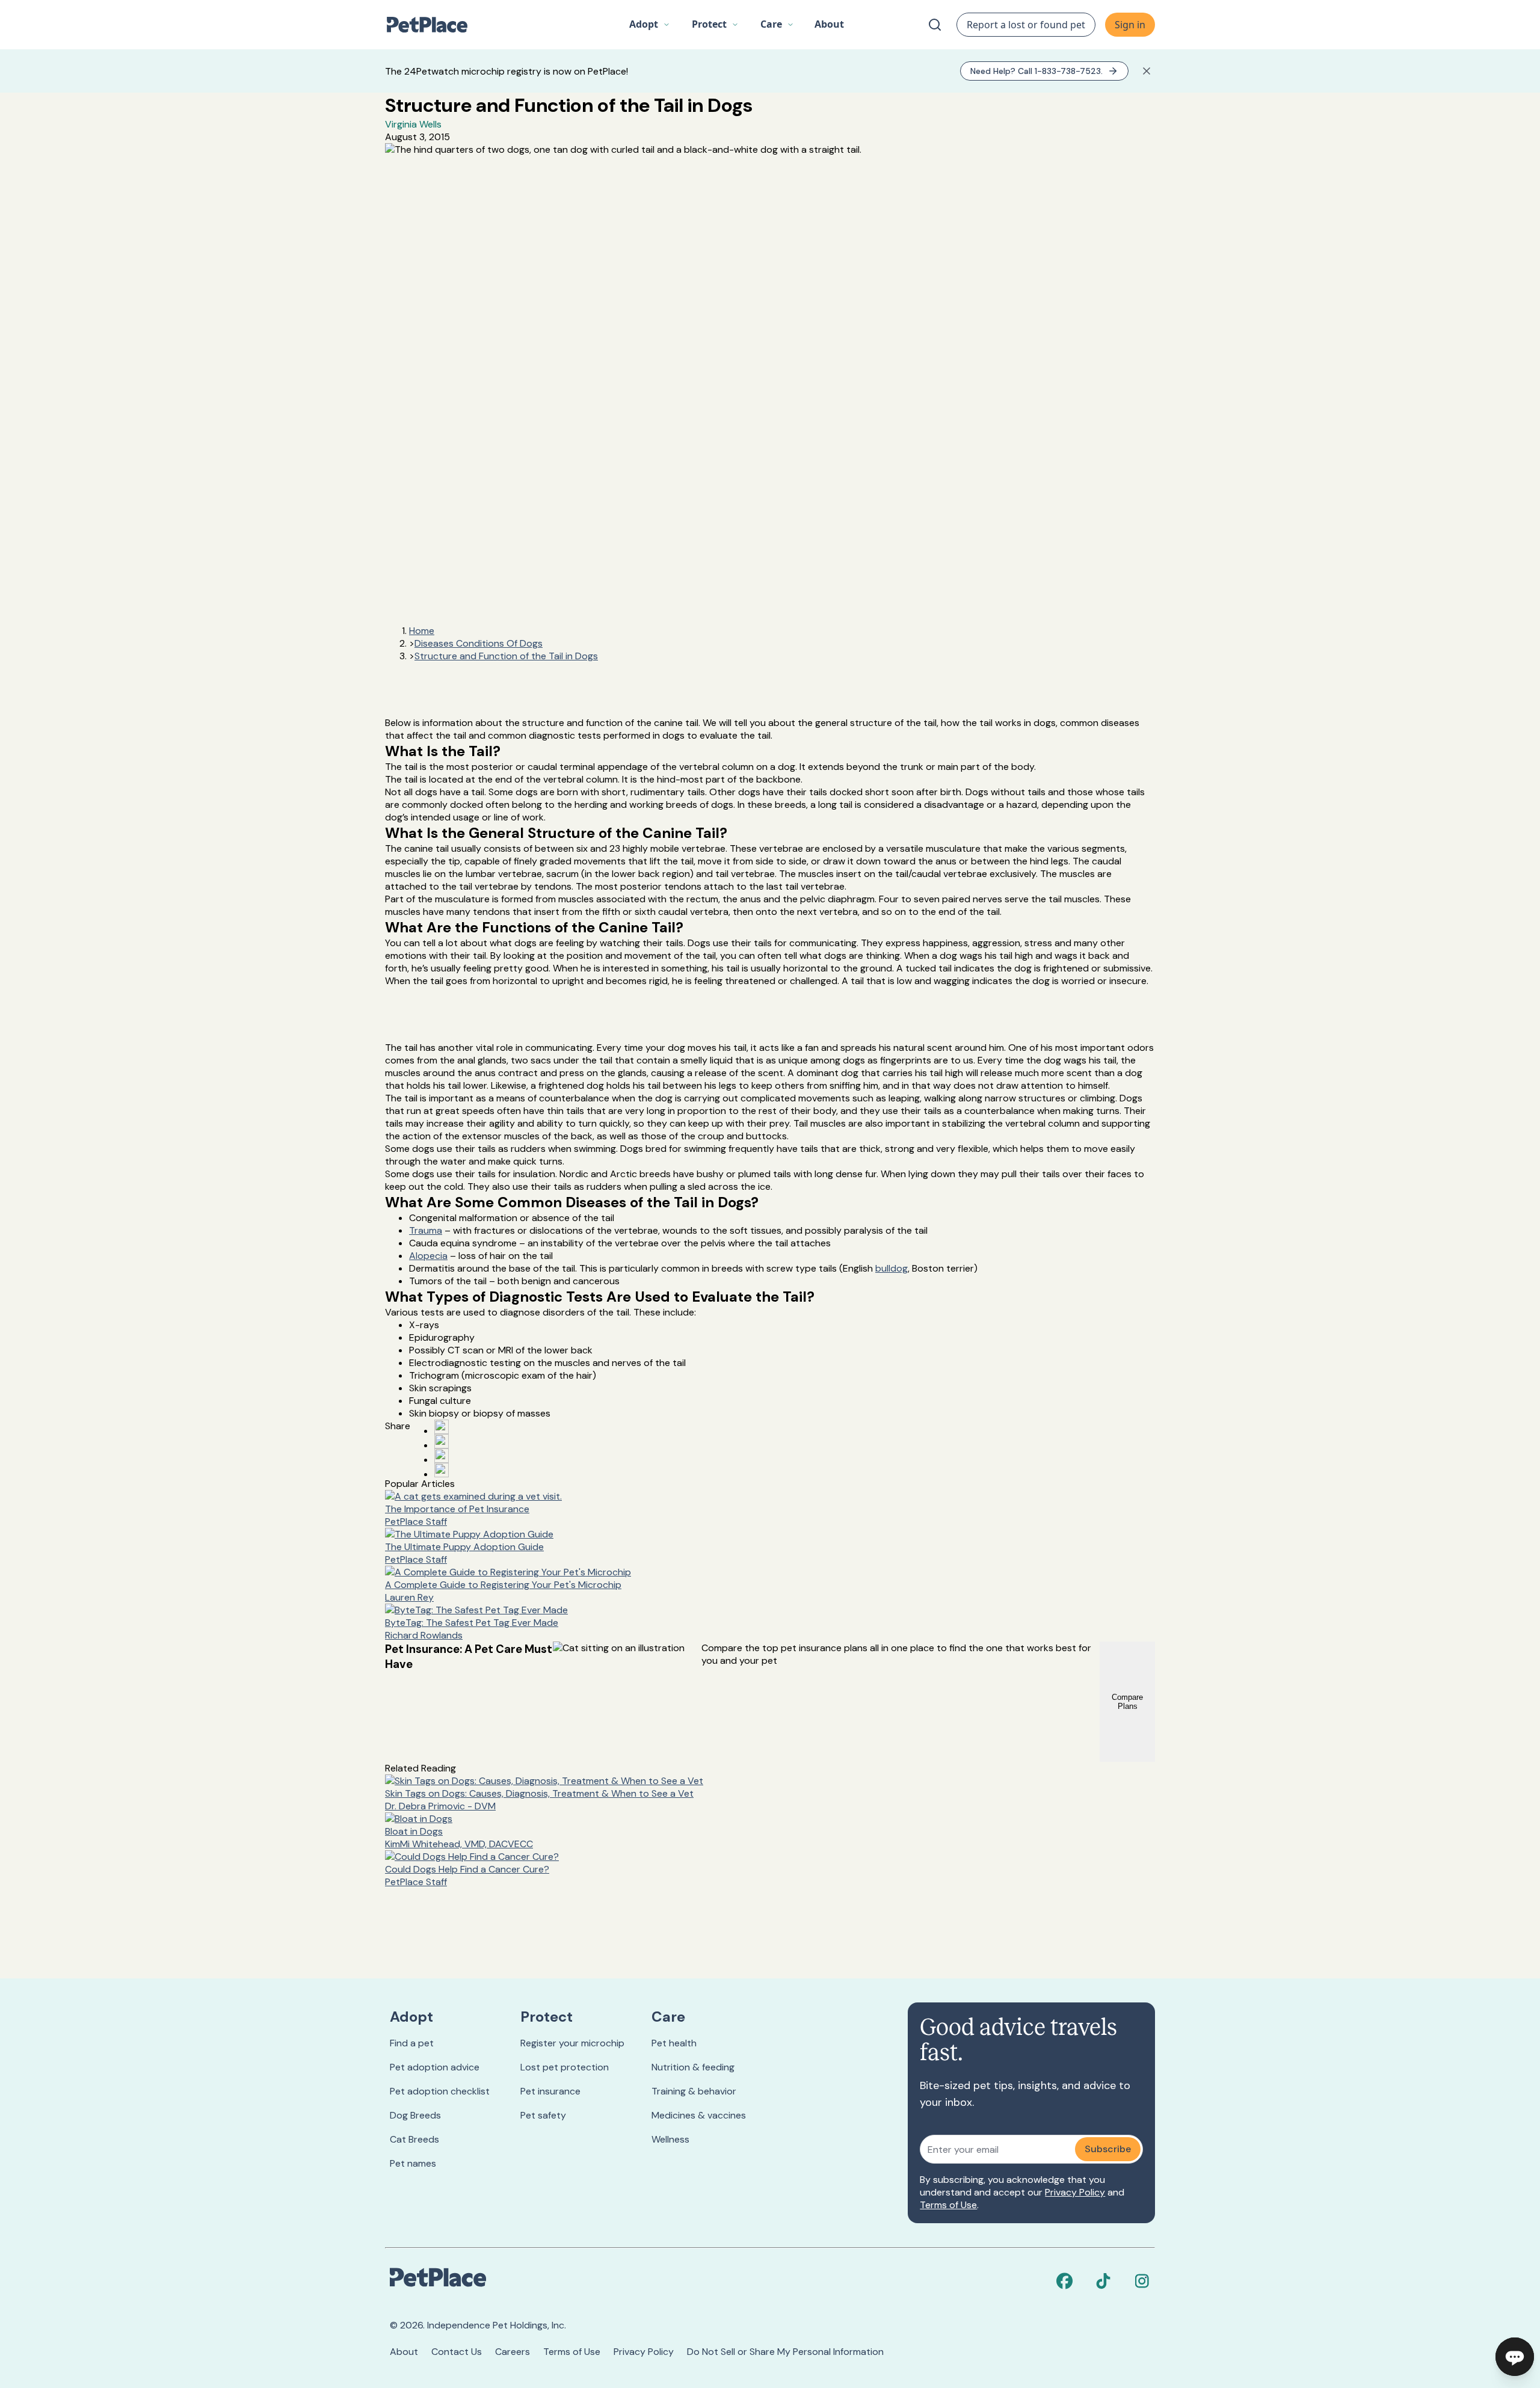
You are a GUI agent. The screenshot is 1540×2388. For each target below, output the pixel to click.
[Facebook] (1065, 2281)
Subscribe (1108, 2149)
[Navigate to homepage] (433, 25)
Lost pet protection (565, 2067)
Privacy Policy (1075, 2192)
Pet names (413, 2163)
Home (422, 631)
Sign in (1130, 25)
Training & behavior (694, 2091)
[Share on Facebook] (442, 1427)
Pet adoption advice (435, 2067)
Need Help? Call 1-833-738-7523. (1036, 71)
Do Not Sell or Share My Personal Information (785, 2352)
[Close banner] (1147, 71)
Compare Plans (1127, 1702)
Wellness (670, 2139)
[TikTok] (1103, 2281)
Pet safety (543, 2115)
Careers (513, 2352)
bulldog (892, 1268)
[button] (650, 25)
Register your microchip (572, 2043)
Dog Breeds (415, 2115)
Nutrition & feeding (693, 2067)
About (404, 2352)
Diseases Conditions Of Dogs (479, 643)
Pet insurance (550, 2091)
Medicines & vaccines (699, 2115)
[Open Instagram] (442, 1456)
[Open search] (935, 25)
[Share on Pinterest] (442, 1441)
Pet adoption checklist (440, 2091)
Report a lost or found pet (1026, 25)
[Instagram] (1142, 2281)
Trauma (426, 1230)
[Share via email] (442, 1470)
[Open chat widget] (1515, 2357)
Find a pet (412, 2043)
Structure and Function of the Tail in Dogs (506, 656)
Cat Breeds (414, 2139)
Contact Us (457, 2352)
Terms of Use (948, 2205)
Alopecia (428, 1256)
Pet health (674, 2043)
